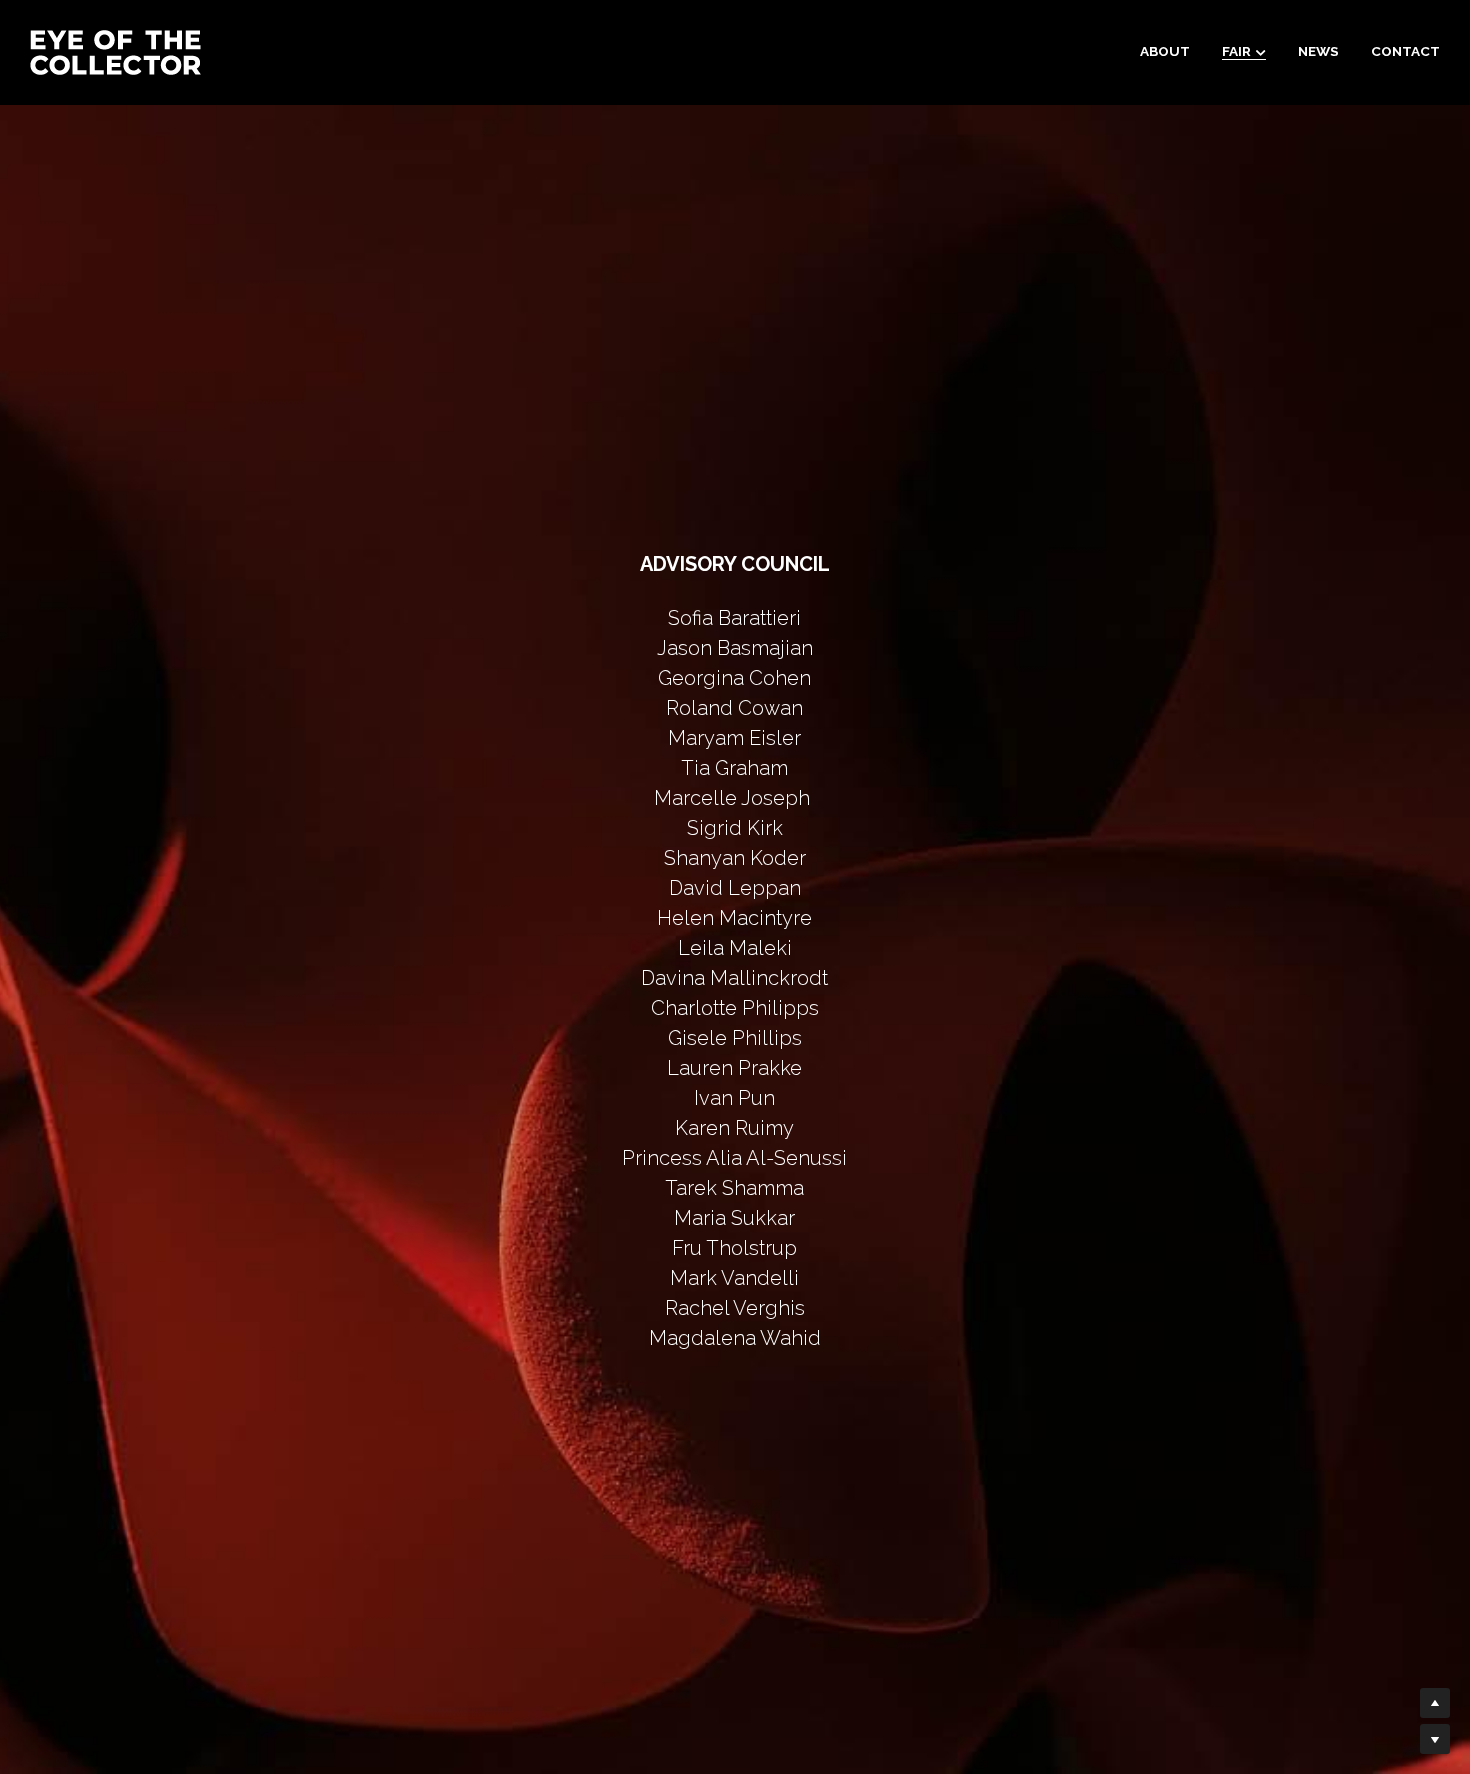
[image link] (115, 50)
